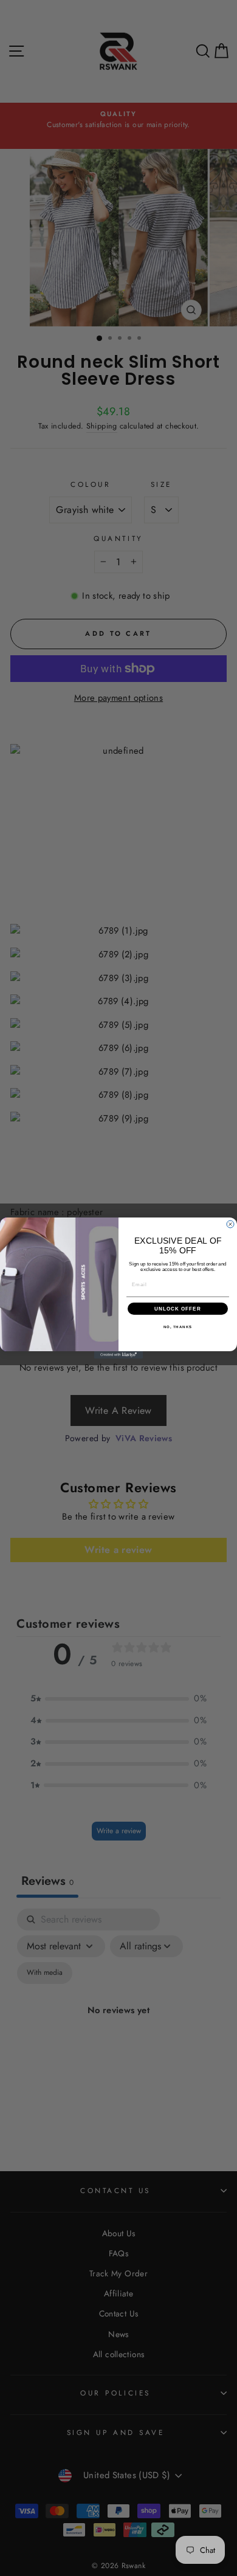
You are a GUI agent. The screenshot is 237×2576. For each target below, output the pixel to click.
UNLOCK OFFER (178, 1309)
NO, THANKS (178, 1327)
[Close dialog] (230, 1224)
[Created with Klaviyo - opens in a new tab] (118, 1355)
